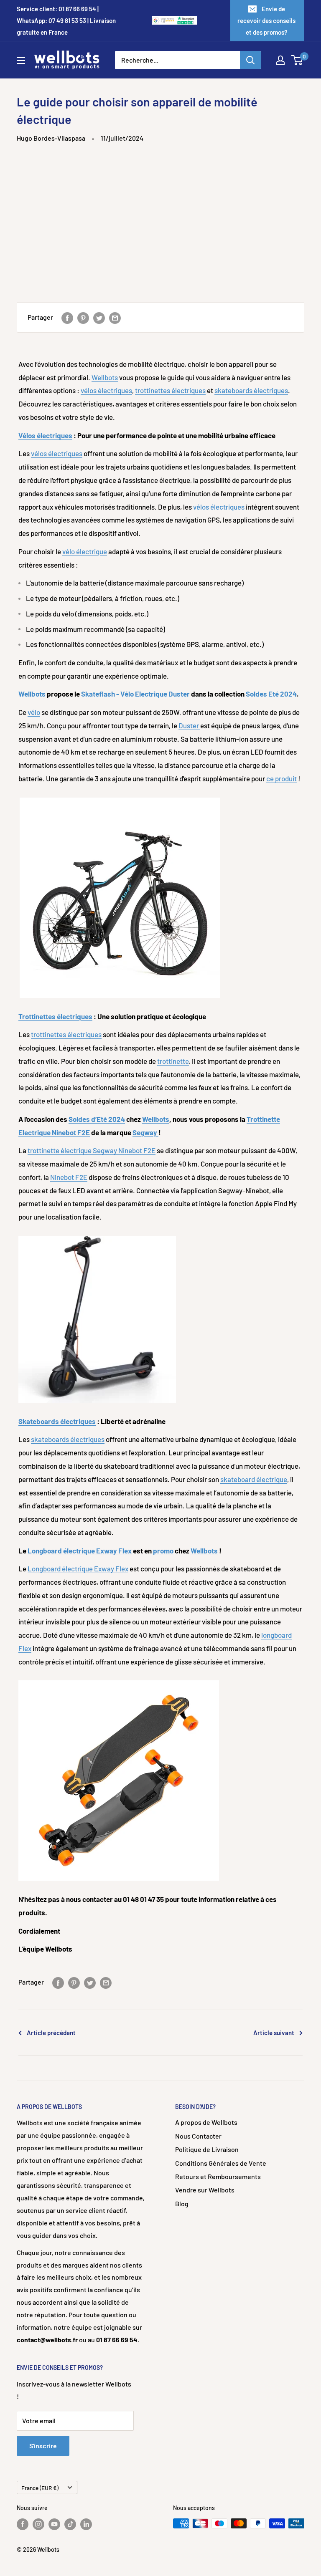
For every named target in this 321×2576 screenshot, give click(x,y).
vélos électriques (106, 390)
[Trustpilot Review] (186, 21)
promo (163, 1551)
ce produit (282, 778)
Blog (182, 2203)
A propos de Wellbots (206, 2122)
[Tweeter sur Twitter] (99, 317)
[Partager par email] (115, 317)
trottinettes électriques (170, 390)
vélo (34, 712)
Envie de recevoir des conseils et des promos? (266, 20)
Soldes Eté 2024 (271, 694)
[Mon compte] (280, 60)
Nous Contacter (198, 2136)
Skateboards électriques (57, 1421)
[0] (297, 60)
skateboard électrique (254, 1479)
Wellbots (105, 377)
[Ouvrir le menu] (21, 61)
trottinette (173, 1061)
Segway (145, 1132)
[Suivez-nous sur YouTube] (54, 2524)
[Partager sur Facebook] (67, 317)
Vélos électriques (45, 435)
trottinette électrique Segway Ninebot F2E (92, 1150)
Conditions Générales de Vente (221, 2163)
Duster (189, 725)
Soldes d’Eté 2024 (97, 1119)
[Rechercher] (250, 60)
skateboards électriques (251, 390)
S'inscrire (43, 2446)
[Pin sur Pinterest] (83, 317)
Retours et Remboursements (218, 2176)
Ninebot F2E (69, 1177)
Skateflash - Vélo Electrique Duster (135, 694)
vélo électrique (85, 551)
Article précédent (51, 2033)
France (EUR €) (40, 2488)
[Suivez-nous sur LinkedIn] (86, 2524)
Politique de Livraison (207, 2149)
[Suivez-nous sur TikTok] (70, 2524)
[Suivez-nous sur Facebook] (23, 2524)
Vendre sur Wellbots (205, 2190)
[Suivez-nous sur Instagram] (38, 2524)
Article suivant (274, 2033)
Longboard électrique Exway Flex (80, 1551)
